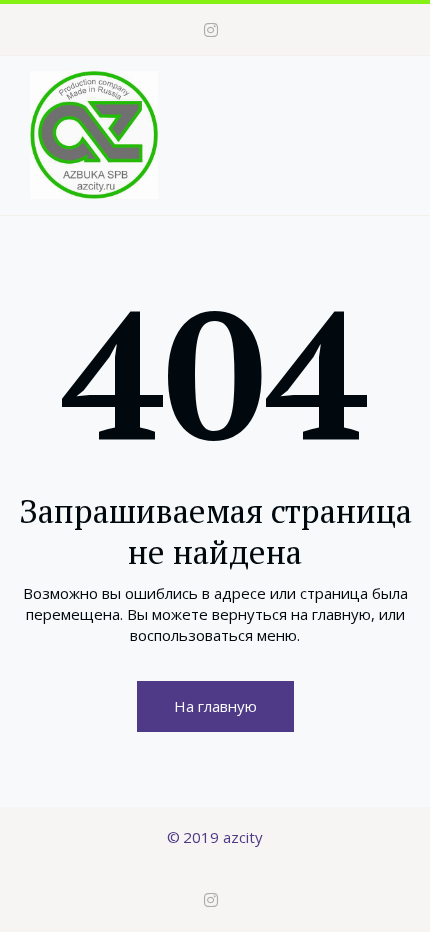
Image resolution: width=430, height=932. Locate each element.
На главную (215, 706)
